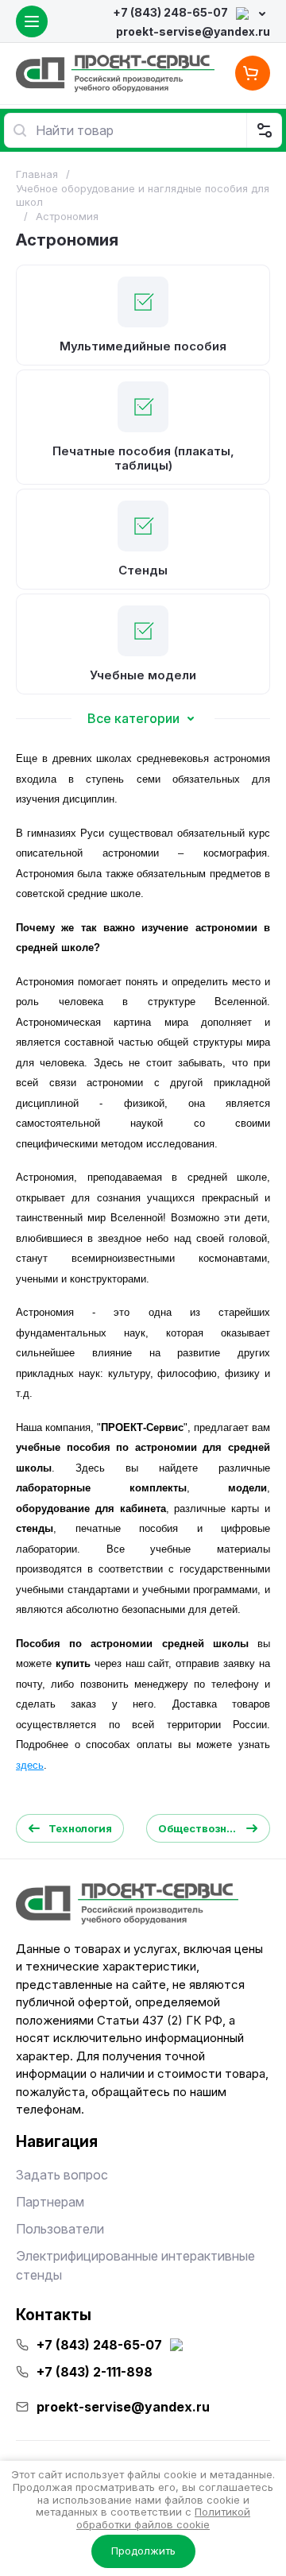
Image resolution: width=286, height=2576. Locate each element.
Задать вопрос (62, 2175)
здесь (30, 1765)
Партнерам (50, 2202)
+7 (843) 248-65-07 (170, 12)
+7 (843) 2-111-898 (95, 2372)
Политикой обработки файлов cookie (163, 2518)
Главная (37, 174)
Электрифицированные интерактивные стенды (135, 2265)
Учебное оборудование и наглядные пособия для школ (143, 195)
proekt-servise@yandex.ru (193, 31)
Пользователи (60, 2229)
